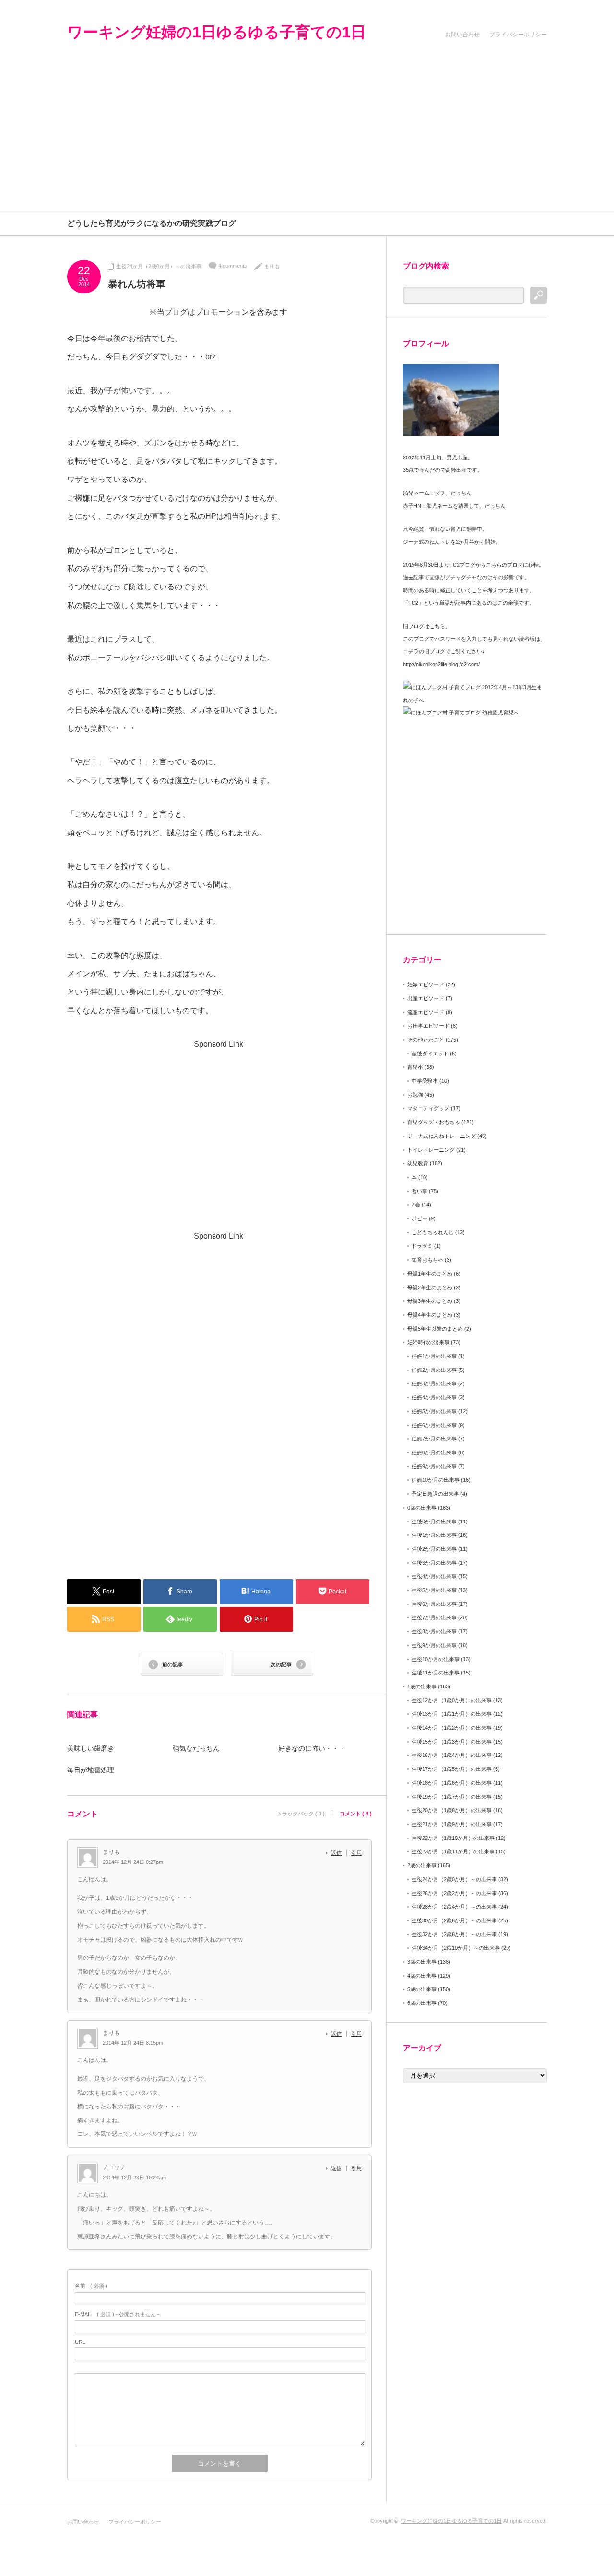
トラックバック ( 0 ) (301, 1814)
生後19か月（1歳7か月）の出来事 (452, 1797)
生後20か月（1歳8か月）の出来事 (452, 1810)
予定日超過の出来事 (435, 1494)
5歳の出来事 (422, 1989)
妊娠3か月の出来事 (434, 1383)
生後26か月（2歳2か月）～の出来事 (454, 1893)
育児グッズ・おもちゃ (434, 1122)
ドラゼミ (422, 1246)
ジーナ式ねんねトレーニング (442, 1136)
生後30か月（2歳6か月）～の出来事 (454, 1920)
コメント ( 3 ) (356, 1814)
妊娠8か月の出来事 (434, 1452)
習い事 (419, 1191)
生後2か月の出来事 (434, 1549)
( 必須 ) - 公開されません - (117, 2314)
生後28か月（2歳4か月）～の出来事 (454, 1907)
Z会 (416, 1205)
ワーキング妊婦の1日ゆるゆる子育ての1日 (217, 32)
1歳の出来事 (422, 1686)
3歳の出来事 (422, 1962)
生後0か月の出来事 (434, 1522)
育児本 (415, 1067)
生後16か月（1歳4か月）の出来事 (452, 1755)
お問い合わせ (462, 35)
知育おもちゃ (427, 1260)
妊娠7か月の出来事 (434, 1439)
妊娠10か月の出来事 (436, 1480)
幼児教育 (418, 1163)
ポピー (419, 1218)
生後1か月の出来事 (434, 1535)
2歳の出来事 (422, 1865)
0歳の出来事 (422, 1508)
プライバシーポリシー (518, 35)
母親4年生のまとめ (430, 1315)
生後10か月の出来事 (436, 1659)
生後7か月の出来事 (434, 1617)
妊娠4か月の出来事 (434, 1397)
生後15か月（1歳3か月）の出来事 (452, 1742)
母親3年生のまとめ (430, 1301)
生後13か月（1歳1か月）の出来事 (452, 1714)
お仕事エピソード (428, 1026)
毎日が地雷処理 (91, 1770)
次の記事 (281, 1664)
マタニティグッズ (428, 1108)
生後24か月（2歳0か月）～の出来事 (159, 266)
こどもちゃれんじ (433, 1232)
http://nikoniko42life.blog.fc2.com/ (441, 664)
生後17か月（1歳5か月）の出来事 (452, 1769)
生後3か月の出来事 (434, 1563)
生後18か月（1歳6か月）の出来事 (452, 1783)
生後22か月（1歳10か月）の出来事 (453, 1838)
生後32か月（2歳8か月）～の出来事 (454, 1934)
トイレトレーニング (431, 1150)
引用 (356, 1853)
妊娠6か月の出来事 (434, 1425)
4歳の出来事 (422, 1976)
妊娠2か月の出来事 (434, 1370)
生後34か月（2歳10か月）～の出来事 (456, 1948)
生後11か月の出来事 (436, 1673)
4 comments (233, 266)
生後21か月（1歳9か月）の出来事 (452, 1824)
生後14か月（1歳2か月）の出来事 (452, 1728)
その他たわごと (426, 1040)
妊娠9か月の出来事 (434, 1466)
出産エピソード (426, 998)
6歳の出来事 (422, 2003)
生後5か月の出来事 (434, 1590)
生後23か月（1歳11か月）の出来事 (453, 1851)
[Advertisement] (307, 139)
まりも (272, 266)
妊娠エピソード (426, 984)
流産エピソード (426, 1012)
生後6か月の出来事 (434, 1604)
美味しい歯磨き (91, 1748)
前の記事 (173, 1664)
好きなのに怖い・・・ (312, 1748)
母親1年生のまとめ (430, 1274)
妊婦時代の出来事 (428, 1342)
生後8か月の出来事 (434, 1631)
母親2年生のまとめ (430, 1288)
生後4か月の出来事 (434, 1576)
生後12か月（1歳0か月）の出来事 (452, 1700)
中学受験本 (425, 1081)
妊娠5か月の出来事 (434, 1411)
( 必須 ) (91, 2286)
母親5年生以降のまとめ (435, 1329)
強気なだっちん (196, 1748)
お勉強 (415, 1095)
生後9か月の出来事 (434, 1645)
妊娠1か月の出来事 (434, 1356)
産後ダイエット (430, 1054)
